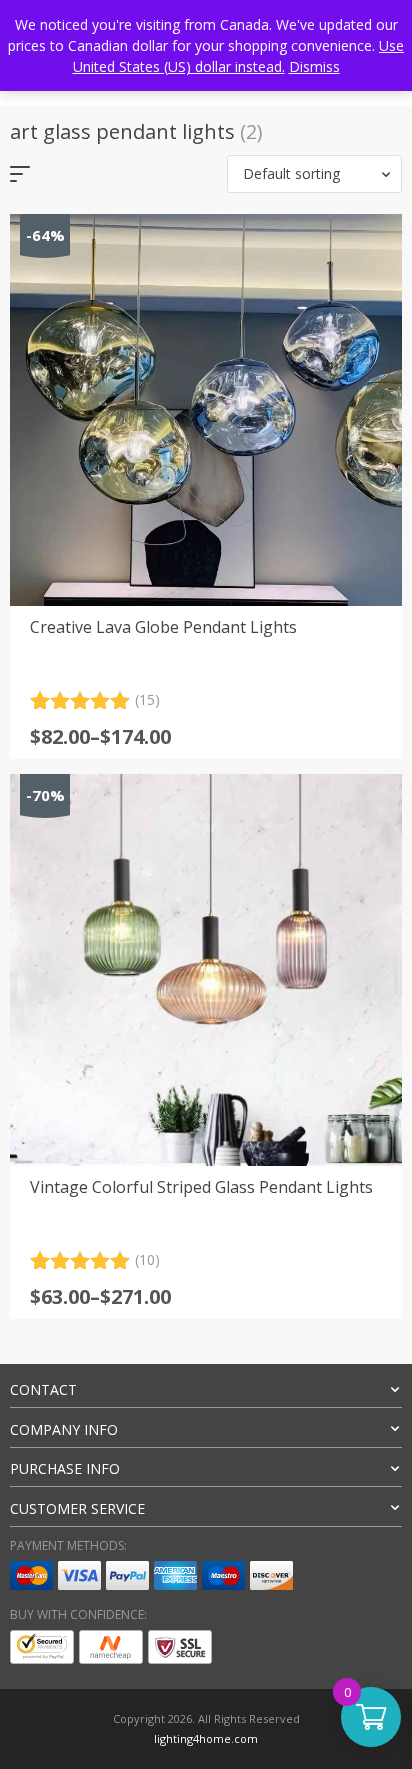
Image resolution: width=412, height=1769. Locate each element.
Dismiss (314, 66)
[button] (314, 174)
